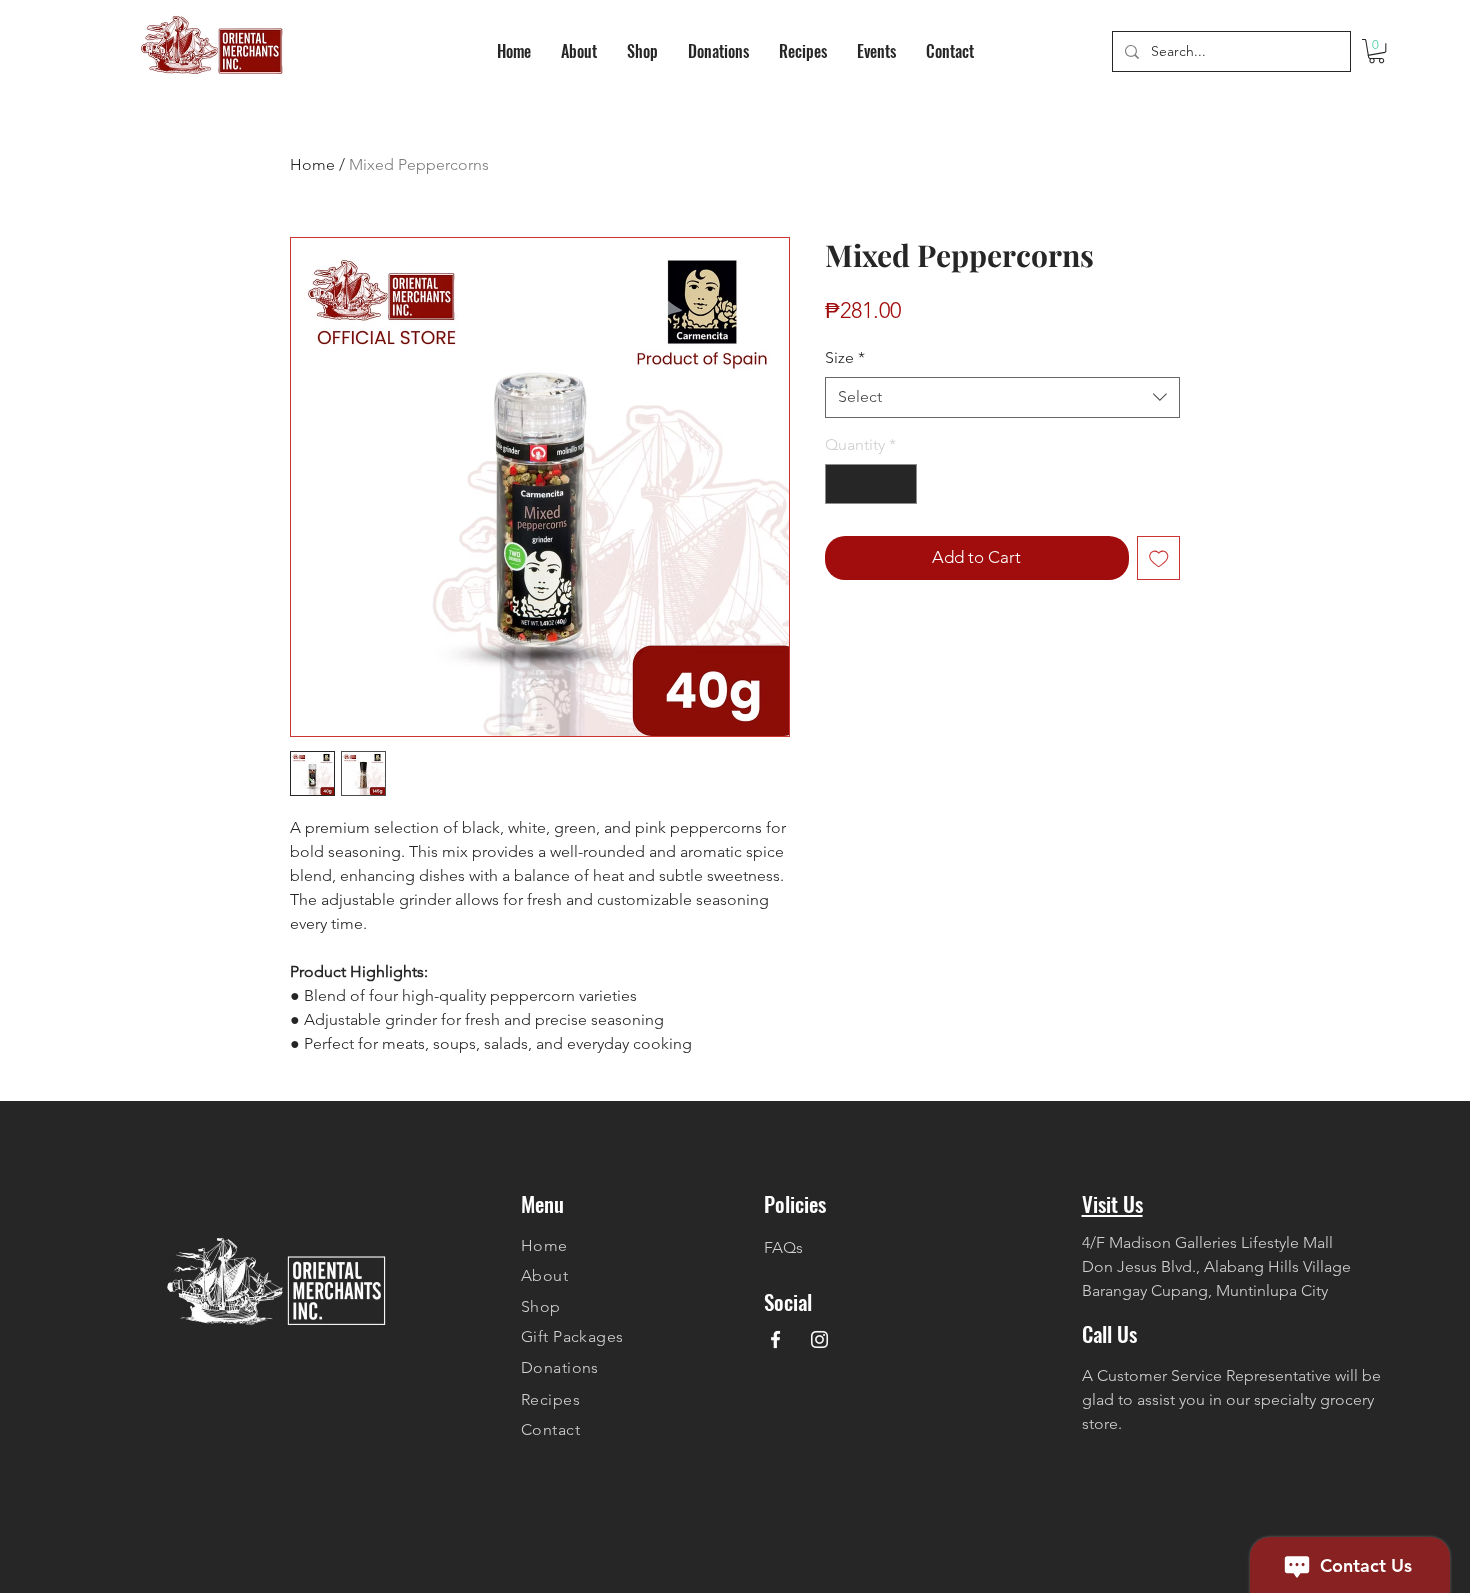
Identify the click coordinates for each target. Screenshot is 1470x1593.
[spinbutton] (871, 484)
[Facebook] (775, 1339)
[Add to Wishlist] (1159, 558)
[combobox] (1002, 397)
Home (312, 164)
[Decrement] (842, 484)
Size (845, 357)
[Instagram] (819, 1339)
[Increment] (900, 484)
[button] (1376, 51)
